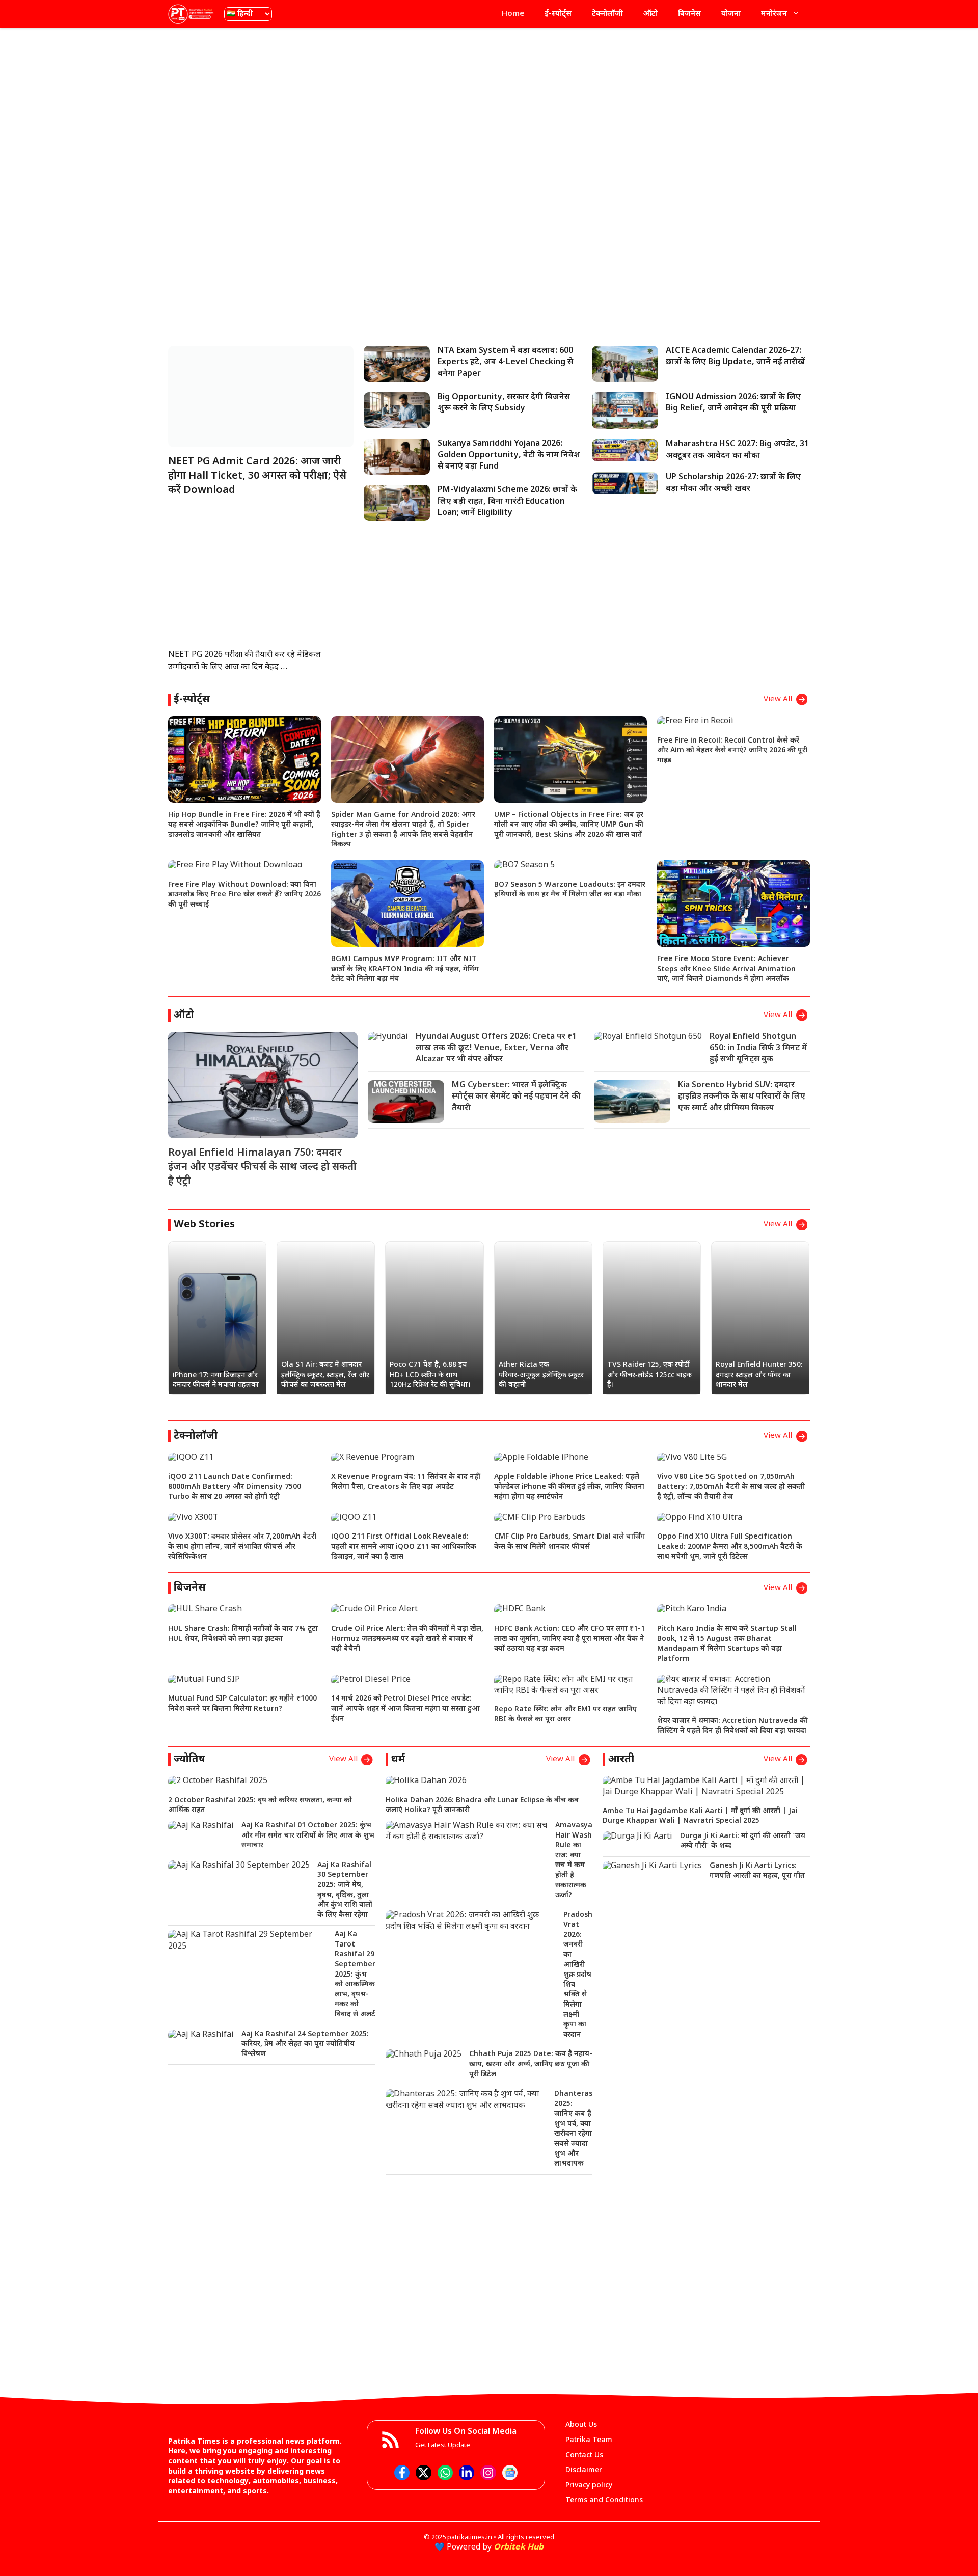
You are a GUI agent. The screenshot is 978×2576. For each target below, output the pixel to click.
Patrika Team (589, 2440)
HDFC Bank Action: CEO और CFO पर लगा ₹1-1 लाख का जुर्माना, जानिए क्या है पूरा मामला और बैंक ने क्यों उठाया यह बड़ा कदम (569, 1639)
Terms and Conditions (604, 2500)
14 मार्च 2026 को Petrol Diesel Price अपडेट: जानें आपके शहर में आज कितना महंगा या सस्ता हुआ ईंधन (405, 1709)
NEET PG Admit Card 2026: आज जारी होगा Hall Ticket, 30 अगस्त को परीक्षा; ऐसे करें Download (257, 476)
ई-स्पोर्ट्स (558, 14)
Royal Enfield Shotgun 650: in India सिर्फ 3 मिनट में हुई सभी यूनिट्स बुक (758, 1049)
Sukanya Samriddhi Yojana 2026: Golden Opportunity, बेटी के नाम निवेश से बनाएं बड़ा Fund (509, 455)
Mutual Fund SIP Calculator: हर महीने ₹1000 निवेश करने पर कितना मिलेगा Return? (242, 1704)
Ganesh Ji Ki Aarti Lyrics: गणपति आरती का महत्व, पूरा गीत (757, 1871)
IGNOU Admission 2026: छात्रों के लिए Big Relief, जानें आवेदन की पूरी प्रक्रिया (733, 403)
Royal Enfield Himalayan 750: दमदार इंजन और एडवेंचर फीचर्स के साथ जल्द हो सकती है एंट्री (262, 1167)
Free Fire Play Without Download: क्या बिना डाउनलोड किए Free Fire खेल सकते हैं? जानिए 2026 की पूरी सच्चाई (244, 895)
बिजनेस (689, 14)
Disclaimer (584, 2470)
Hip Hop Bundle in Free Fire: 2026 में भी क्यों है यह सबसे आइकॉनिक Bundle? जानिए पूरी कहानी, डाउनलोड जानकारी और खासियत (244, 825)
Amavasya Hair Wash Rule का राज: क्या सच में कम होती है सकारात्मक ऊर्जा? (574, 1860)
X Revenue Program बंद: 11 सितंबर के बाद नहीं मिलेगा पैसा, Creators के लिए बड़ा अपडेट (406, 1482)
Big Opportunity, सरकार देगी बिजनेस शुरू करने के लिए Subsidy (504, 403)
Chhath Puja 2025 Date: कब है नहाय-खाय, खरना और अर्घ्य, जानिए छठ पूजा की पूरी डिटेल (531, 2064)
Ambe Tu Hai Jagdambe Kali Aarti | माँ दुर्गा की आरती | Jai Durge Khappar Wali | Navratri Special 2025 (700, 1816)
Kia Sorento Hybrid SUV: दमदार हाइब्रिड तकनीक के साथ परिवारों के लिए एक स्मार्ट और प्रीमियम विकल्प (742, 1097)
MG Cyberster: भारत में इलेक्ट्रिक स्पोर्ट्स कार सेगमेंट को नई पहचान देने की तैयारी (516, 1097)
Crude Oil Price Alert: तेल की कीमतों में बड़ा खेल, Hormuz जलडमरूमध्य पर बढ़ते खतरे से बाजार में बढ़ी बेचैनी (407, 1639)
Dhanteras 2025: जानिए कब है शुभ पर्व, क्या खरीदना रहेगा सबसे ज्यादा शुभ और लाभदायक (573, 2129)
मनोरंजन (774, 14)
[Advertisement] (489, 109)
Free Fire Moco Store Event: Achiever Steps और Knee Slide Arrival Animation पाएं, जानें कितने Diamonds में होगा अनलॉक (726, 969)
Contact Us (584, 2456)
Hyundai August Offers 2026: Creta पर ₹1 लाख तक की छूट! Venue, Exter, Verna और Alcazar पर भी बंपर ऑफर (496, 1049)
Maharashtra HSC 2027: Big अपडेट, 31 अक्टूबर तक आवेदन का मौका (737, 450)
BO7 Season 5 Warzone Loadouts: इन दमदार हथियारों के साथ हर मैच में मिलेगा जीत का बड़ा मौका (570, 890)
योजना (731, 14)
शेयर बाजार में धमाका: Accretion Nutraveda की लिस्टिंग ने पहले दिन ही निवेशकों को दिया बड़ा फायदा (732, 1726)
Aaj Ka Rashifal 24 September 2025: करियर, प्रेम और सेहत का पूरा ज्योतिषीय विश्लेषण (305, 2044)
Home (513, 14)
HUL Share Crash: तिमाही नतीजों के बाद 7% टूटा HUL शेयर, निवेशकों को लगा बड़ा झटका (243, 1634)
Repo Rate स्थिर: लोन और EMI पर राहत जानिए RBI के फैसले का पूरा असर (565, 1715)
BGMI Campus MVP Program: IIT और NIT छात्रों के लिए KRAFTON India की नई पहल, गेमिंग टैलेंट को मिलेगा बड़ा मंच (405, 969)
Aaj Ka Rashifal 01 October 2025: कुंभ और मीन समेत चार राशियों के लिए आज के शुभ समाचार (308, 1835)
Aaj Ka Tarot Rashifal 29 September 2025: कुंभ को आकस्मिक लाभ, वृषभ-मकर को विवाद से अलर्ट (355, 1975)
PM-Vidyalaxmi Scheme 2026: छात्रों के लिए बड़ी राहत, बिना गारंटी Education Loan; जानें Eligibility (507, 502)
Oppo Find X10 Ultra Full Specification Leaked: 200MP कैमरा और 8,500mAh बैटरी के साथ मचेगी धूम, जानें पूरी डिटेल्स (730, 1547)
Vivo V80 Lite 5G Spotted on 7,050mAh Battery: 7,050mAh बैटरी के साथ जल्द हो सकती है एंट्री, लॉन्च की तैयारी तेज (731, 1487)
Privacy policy (589, 2486)
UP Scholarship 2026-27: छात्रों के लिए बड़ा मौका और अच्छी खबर (733, 483)
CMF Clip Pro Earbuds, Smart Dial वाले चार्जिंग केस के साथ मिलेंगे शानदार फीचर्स (570, 1542)
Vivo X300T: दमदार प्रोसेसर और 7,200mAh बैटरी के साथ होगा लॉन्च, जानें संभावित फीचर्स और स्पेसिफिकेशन (242, 1547)
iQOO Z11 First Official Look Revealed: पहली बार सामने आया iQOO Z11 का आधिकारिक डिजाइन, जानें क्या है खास (404, 1547)
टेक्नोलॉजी (607, 14)
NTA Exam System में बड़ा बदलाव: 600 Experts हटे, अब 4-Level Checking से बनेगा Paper (505, 363)
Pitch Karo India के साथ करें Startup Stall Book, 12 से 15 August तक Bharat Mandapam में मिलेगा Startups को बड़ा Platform (727, 1644)
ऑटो (650, 14)
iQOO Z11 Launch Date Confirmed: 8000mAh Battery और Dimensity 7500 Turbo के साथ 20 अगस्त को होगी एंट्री (235, 1487)
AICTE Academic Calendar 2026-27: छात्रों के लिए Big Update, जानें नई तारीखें (735, 357)
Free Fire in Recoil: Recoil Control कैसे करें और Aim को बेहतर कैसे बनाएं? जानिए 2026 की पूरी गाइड (732, 751)
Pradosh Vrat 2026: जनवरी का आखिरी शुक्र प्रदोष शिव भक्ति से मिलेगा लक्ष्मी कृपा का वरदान (578, 1975)
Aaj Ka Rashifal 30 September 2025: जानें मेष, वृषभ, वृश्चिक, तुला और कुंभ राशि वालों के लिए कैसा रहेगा (345, 1890)
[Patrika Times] (191, 14)
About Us (581, 2425)
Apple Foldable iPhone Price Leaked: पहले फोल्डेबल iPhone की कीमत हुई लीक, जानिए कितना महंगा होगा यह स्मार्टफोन (569, 1487)
